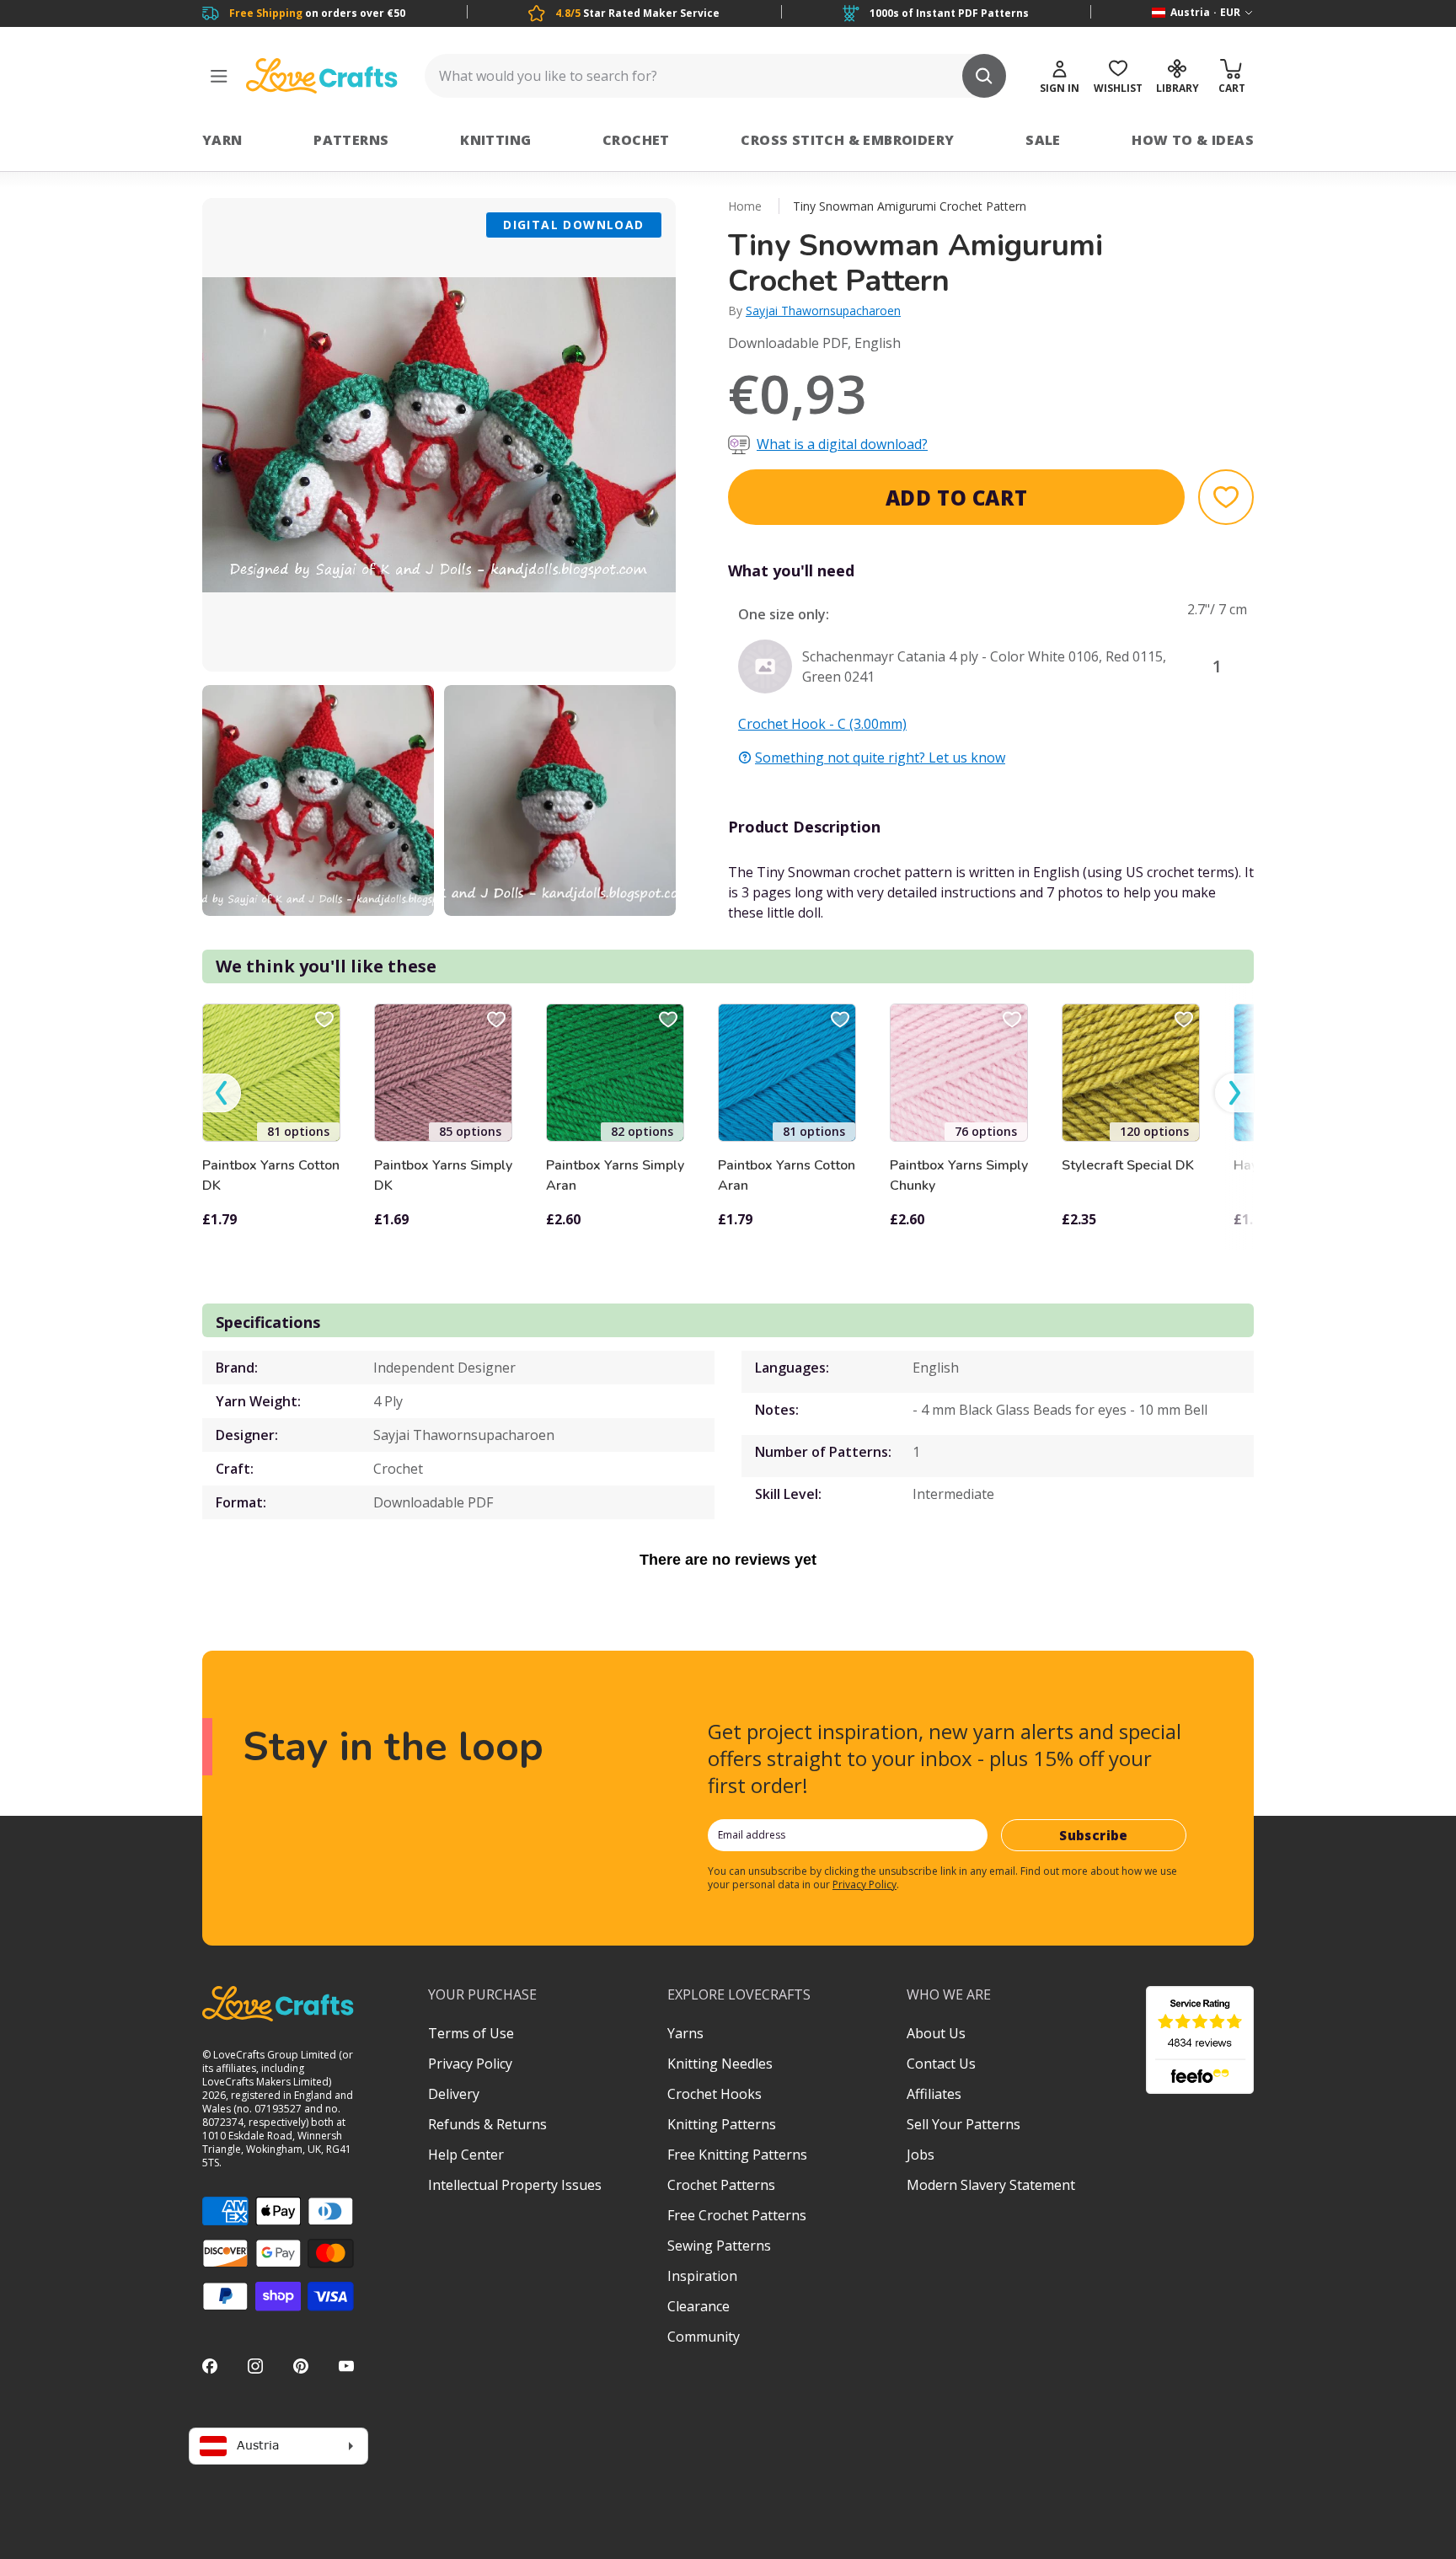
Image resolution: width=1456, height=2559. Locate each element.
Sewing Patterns (719, 2246)
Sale (1043, 140)
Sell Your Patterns (964, 2124)
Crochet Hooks (715, 2094)
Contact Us (941, 2064)
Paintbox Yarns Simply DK (443, 1175)
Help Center (466, 2155)
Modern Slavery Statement (991, 2185)
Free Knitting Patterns (737, 2155)
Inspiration (702, 2276)
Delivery (454, 2094)
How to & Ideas (1193, 140)
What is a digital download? (842, 444)
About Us (936, 2033)
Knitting (495, 140)
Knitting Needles (720, 2064)
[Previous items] (222, 1093)
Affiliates (934, 2094)
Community (704, 2337)
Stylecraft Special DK (1128, 1165)
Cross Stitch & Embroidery (847, 140)
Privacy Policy (864, 1884)
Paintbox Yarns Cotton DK (271, 1175)
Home (745, 206)
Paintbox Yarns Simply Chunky (959, 1175)
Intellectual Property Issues (515, 2185)
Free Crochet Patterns (737, 2215)
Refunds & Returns (487, 2124)
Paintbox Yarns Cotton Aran (787, 1175)
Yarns (685, 2033)
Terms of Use (471, 2033)
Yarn (222, 140)
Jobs (921, 2155)
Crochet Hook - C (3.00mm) (822, 724)
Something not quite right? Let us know (880, 758)
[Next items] (1234, 1093)
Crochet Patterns (721, 2185)
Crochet (636, 140)
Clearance (699, 2306)
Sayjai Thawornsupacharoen (823, 311)
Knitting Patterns (722, 2124)
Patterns (351, 140)
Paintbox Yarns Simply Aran (615, 1175)
